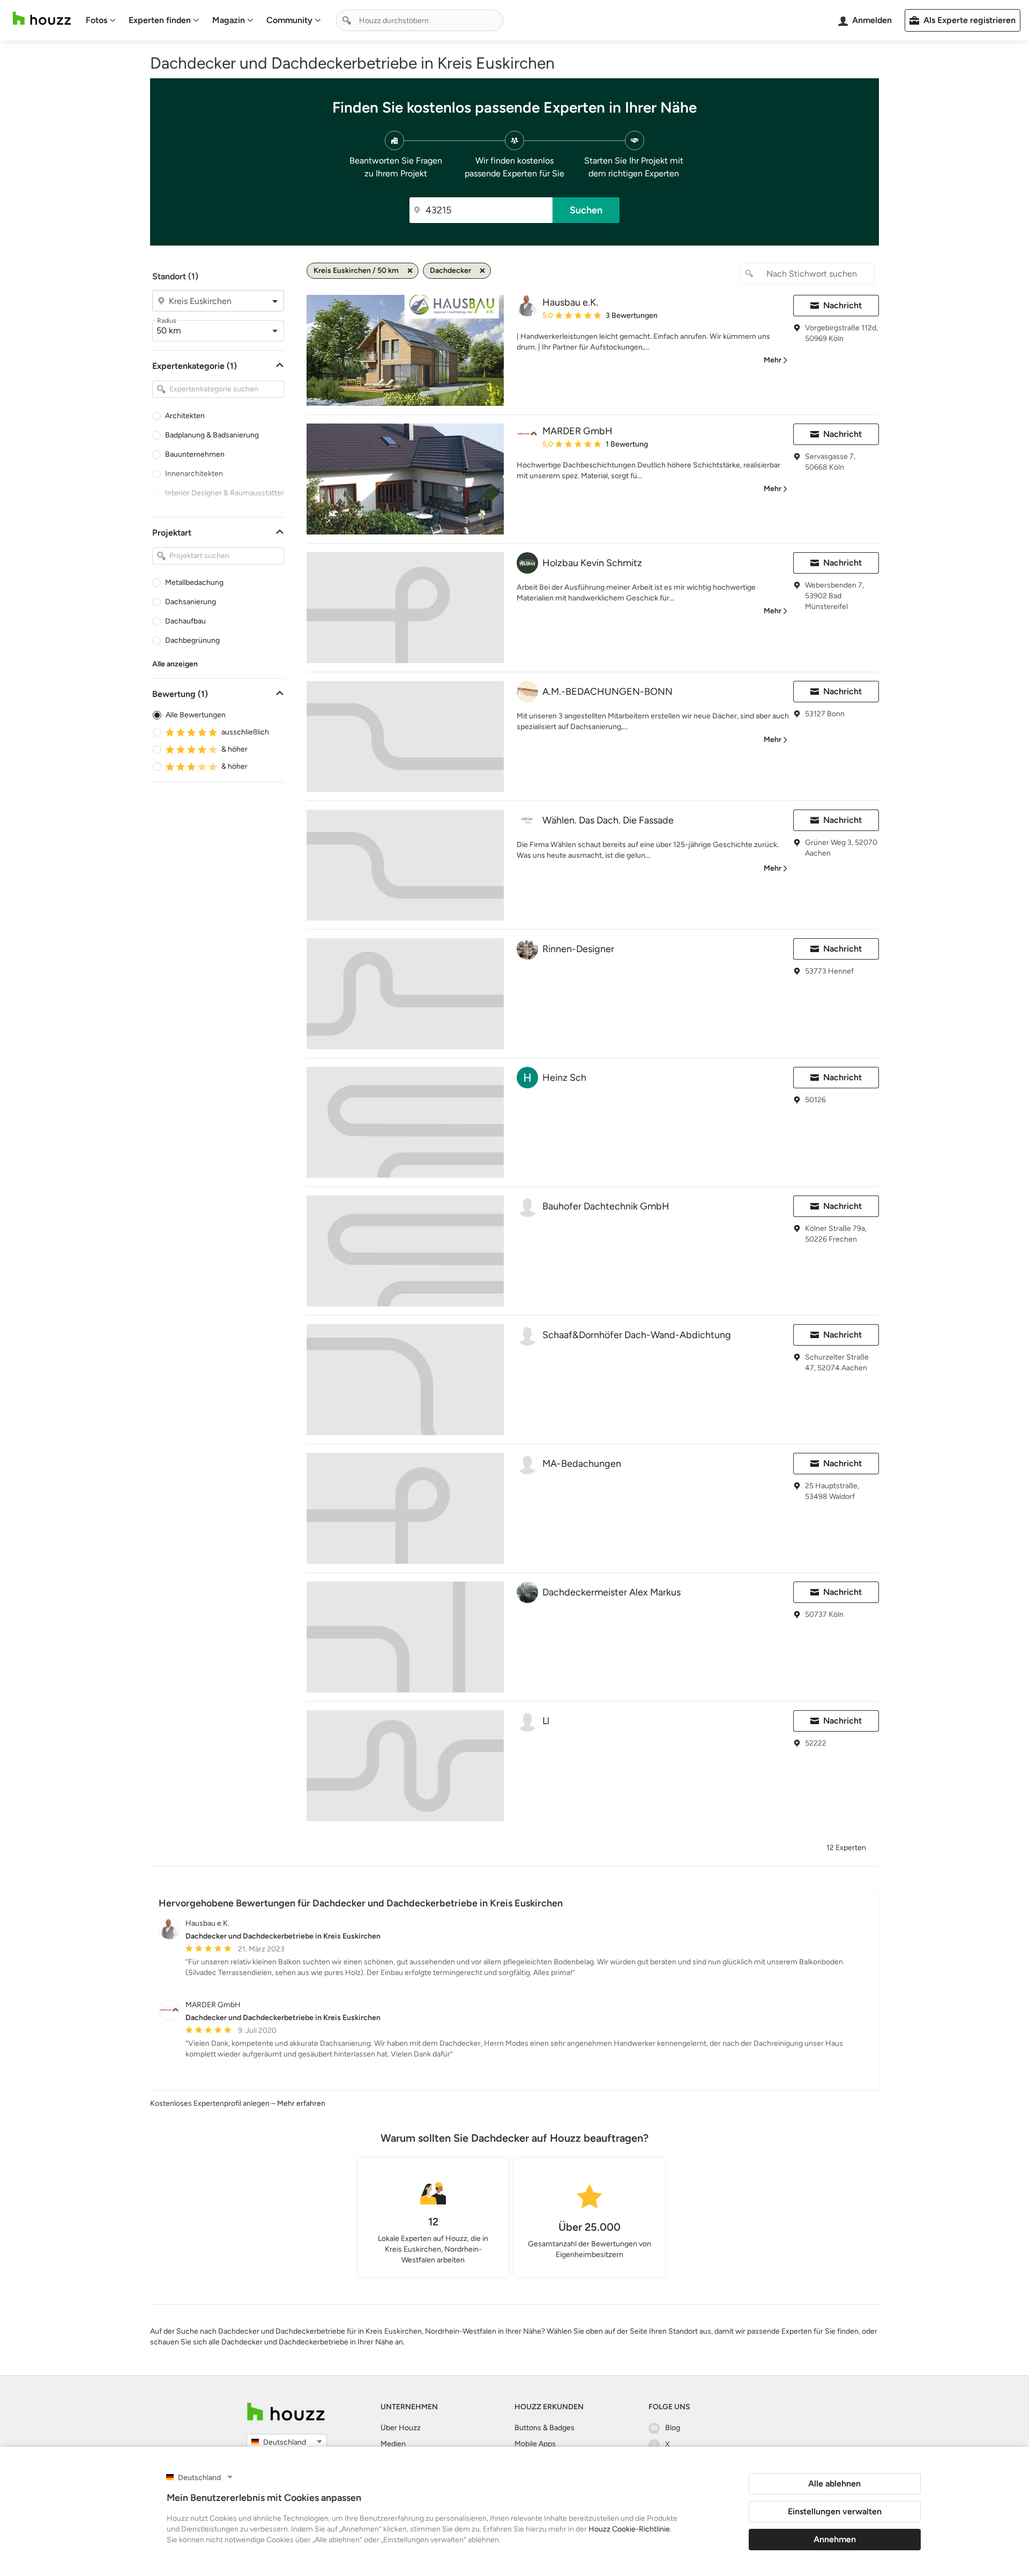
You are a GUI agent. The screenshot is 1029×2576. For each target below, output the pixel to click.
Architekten (185, 416)
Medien (393, 2444)
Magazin (229, 20)
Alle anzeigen (175, 664)
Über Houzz (401, 2428)
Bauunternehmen (195, 454)
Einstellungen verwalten (835, 2511)
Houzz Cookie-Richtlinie (629, 2529)
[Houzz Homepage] (42, 18)
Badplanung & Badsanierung (212, 435)
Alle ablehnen (834, 2484)
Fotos (96, 20)
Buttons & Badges (545, 2428)
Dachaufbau (185, 621)
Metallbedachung (194, 582)
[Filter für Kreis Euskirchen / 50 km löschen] (410, 271)
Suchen (586, 210)
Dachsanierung (191, 602)
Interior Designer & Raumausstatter (225, 493)
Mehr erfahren (301, 2103)
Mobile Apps (535, 2444)
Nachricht (842, 305)
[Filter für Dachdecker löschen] (482, 271)
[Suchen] (347, 20)
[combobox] (420, 20)
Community (289, 20)
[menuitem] (101, 20)
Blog (673, 2428)
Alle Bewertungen (196, 715)
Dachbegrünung (192, 640)
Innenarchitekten (194, 474)
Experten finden (160, 20)
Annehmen (835, 2539)
